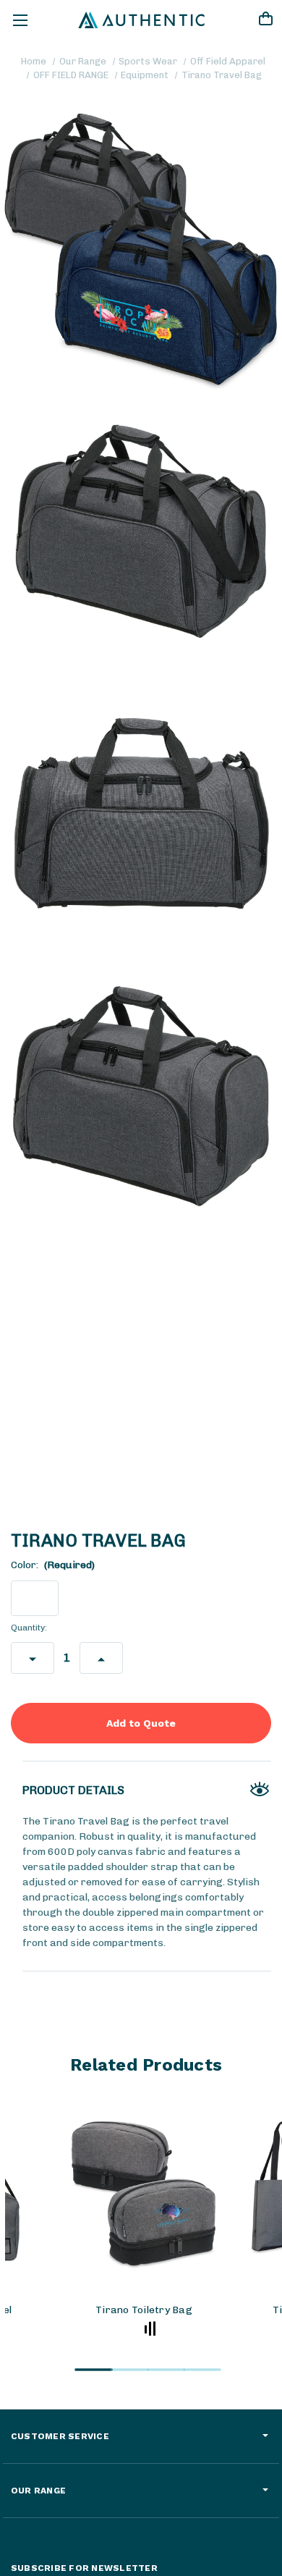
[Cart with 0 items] (265, 21)
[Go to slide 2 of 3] (130, 2370)
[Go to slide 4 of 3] (202, 2370)
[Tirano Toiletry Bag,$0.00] (144, 2193)
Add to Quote (141, 1723)
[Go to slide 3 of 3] (166, 2370)
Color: (53, 1565)
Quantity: (29, 1628)
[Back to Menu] (20, 20)
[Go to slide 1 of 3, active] (94, 2370)
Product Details (73, 1790)
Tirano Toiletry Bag (144, 2310)
